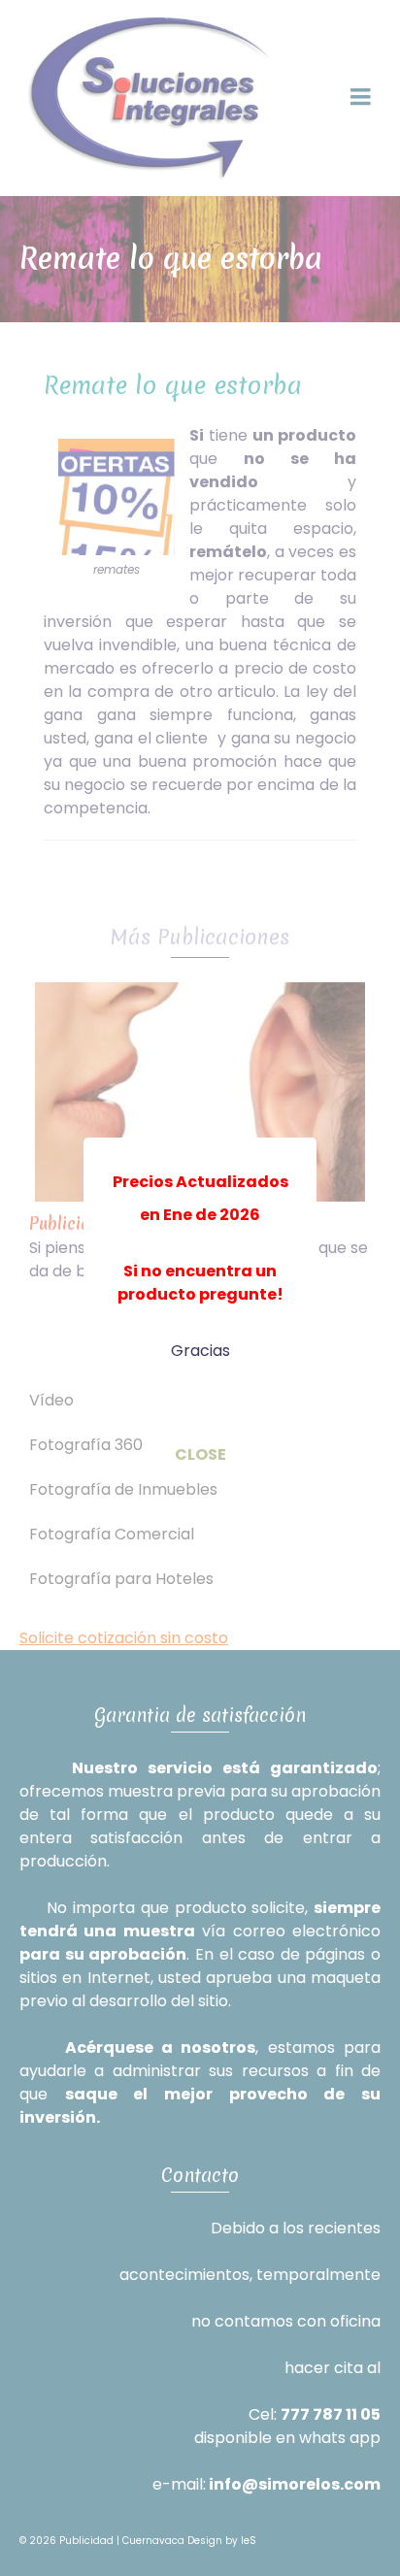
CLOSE (200, 1454)
